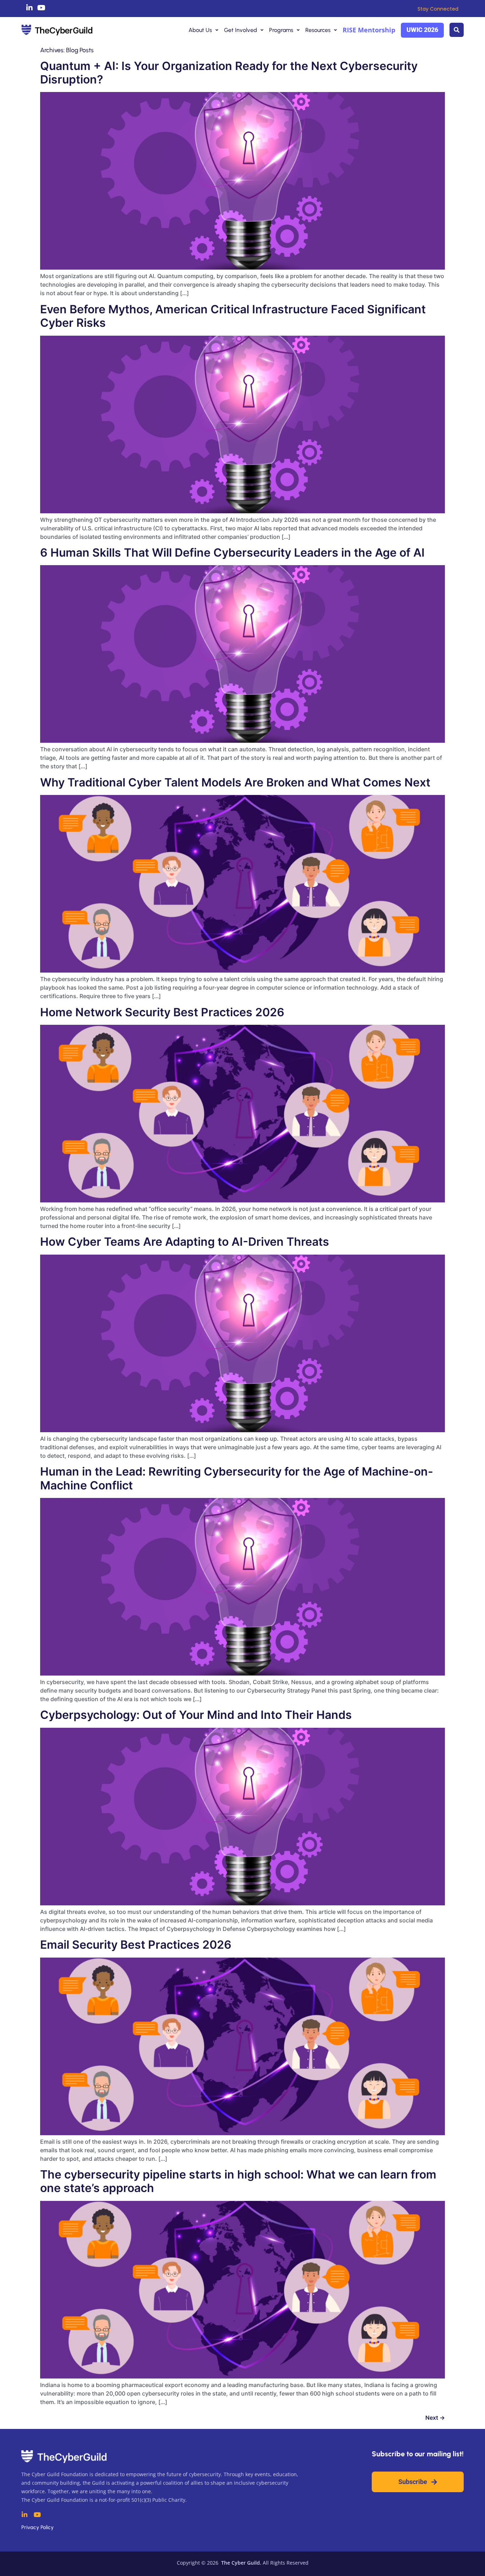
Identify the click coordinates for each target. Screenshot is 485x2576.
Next (435, 2418)
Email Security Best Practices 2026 (136, 1945)
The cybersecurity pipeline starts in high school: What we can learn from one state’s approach (238, 2181)
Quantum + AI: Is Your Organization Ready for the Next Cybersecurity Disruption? (229, 73)
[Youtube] (42, 8)
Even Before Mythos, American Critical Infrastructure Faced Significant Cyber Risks (233, 316)
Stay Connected (438, 9)
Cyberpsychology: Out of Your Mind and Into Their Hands (196, 1715)
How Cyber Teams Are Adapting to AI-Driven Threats (185, 1242)
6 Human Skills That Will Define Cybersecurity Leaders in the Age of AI (232, 553)
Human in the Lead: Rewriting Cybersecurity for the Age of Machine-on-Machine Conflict (237, 1478)
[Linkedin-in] (29, 8)
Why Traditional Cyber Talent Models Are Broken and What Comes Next (235, 782)
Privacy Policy (37, 2527)
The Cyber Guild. (241, 2563)
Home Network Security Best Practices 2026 (162, 1012)
